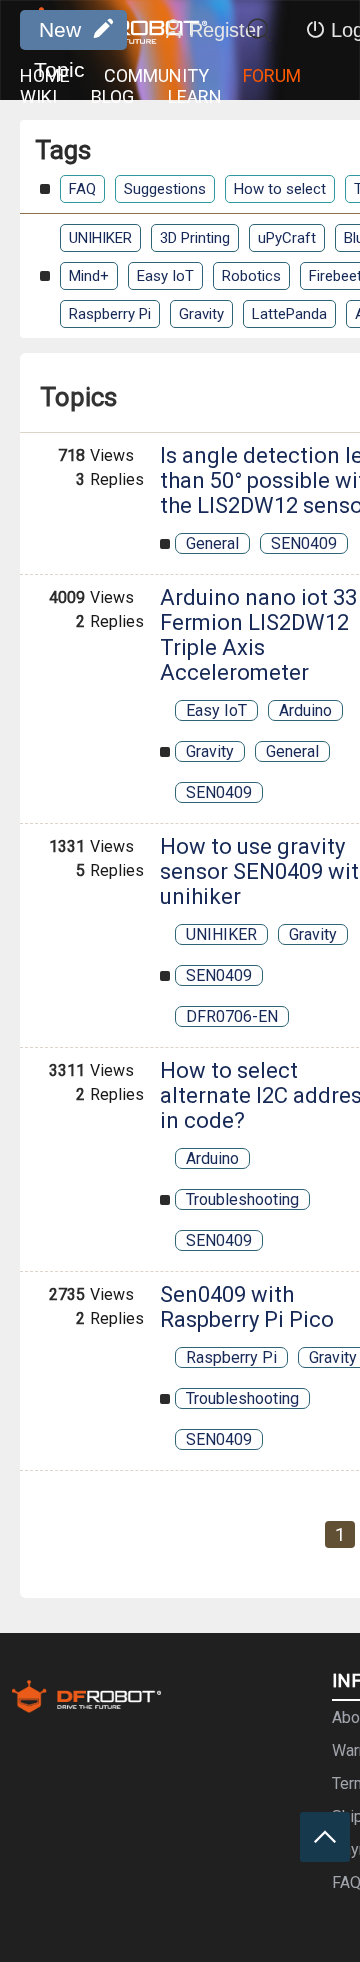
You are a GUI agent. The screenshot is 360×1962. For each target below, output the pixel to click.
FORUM (272, 75)
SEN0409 (304, 543)
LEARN (195, 96)
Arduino (305, 710)
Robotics (251, 276)
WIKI (38, 96)
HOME (45, 75)
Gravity (201, 314)
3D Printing (195, 238)
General (212, 543)
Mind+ (89, 276)
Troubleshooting (242, 1199)
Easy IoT (165, 276)
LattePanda (289, 314)
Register (226, 30)
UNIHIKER (100, 238)
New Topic (59, 34)
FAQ (82, 189)
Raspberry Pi (110, 314)
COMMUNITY (156, 75)
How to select (280, 189)
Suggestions (165, 189)
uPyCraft (287, 238)
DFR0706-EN (232, 1016)
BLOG (112, 96)
